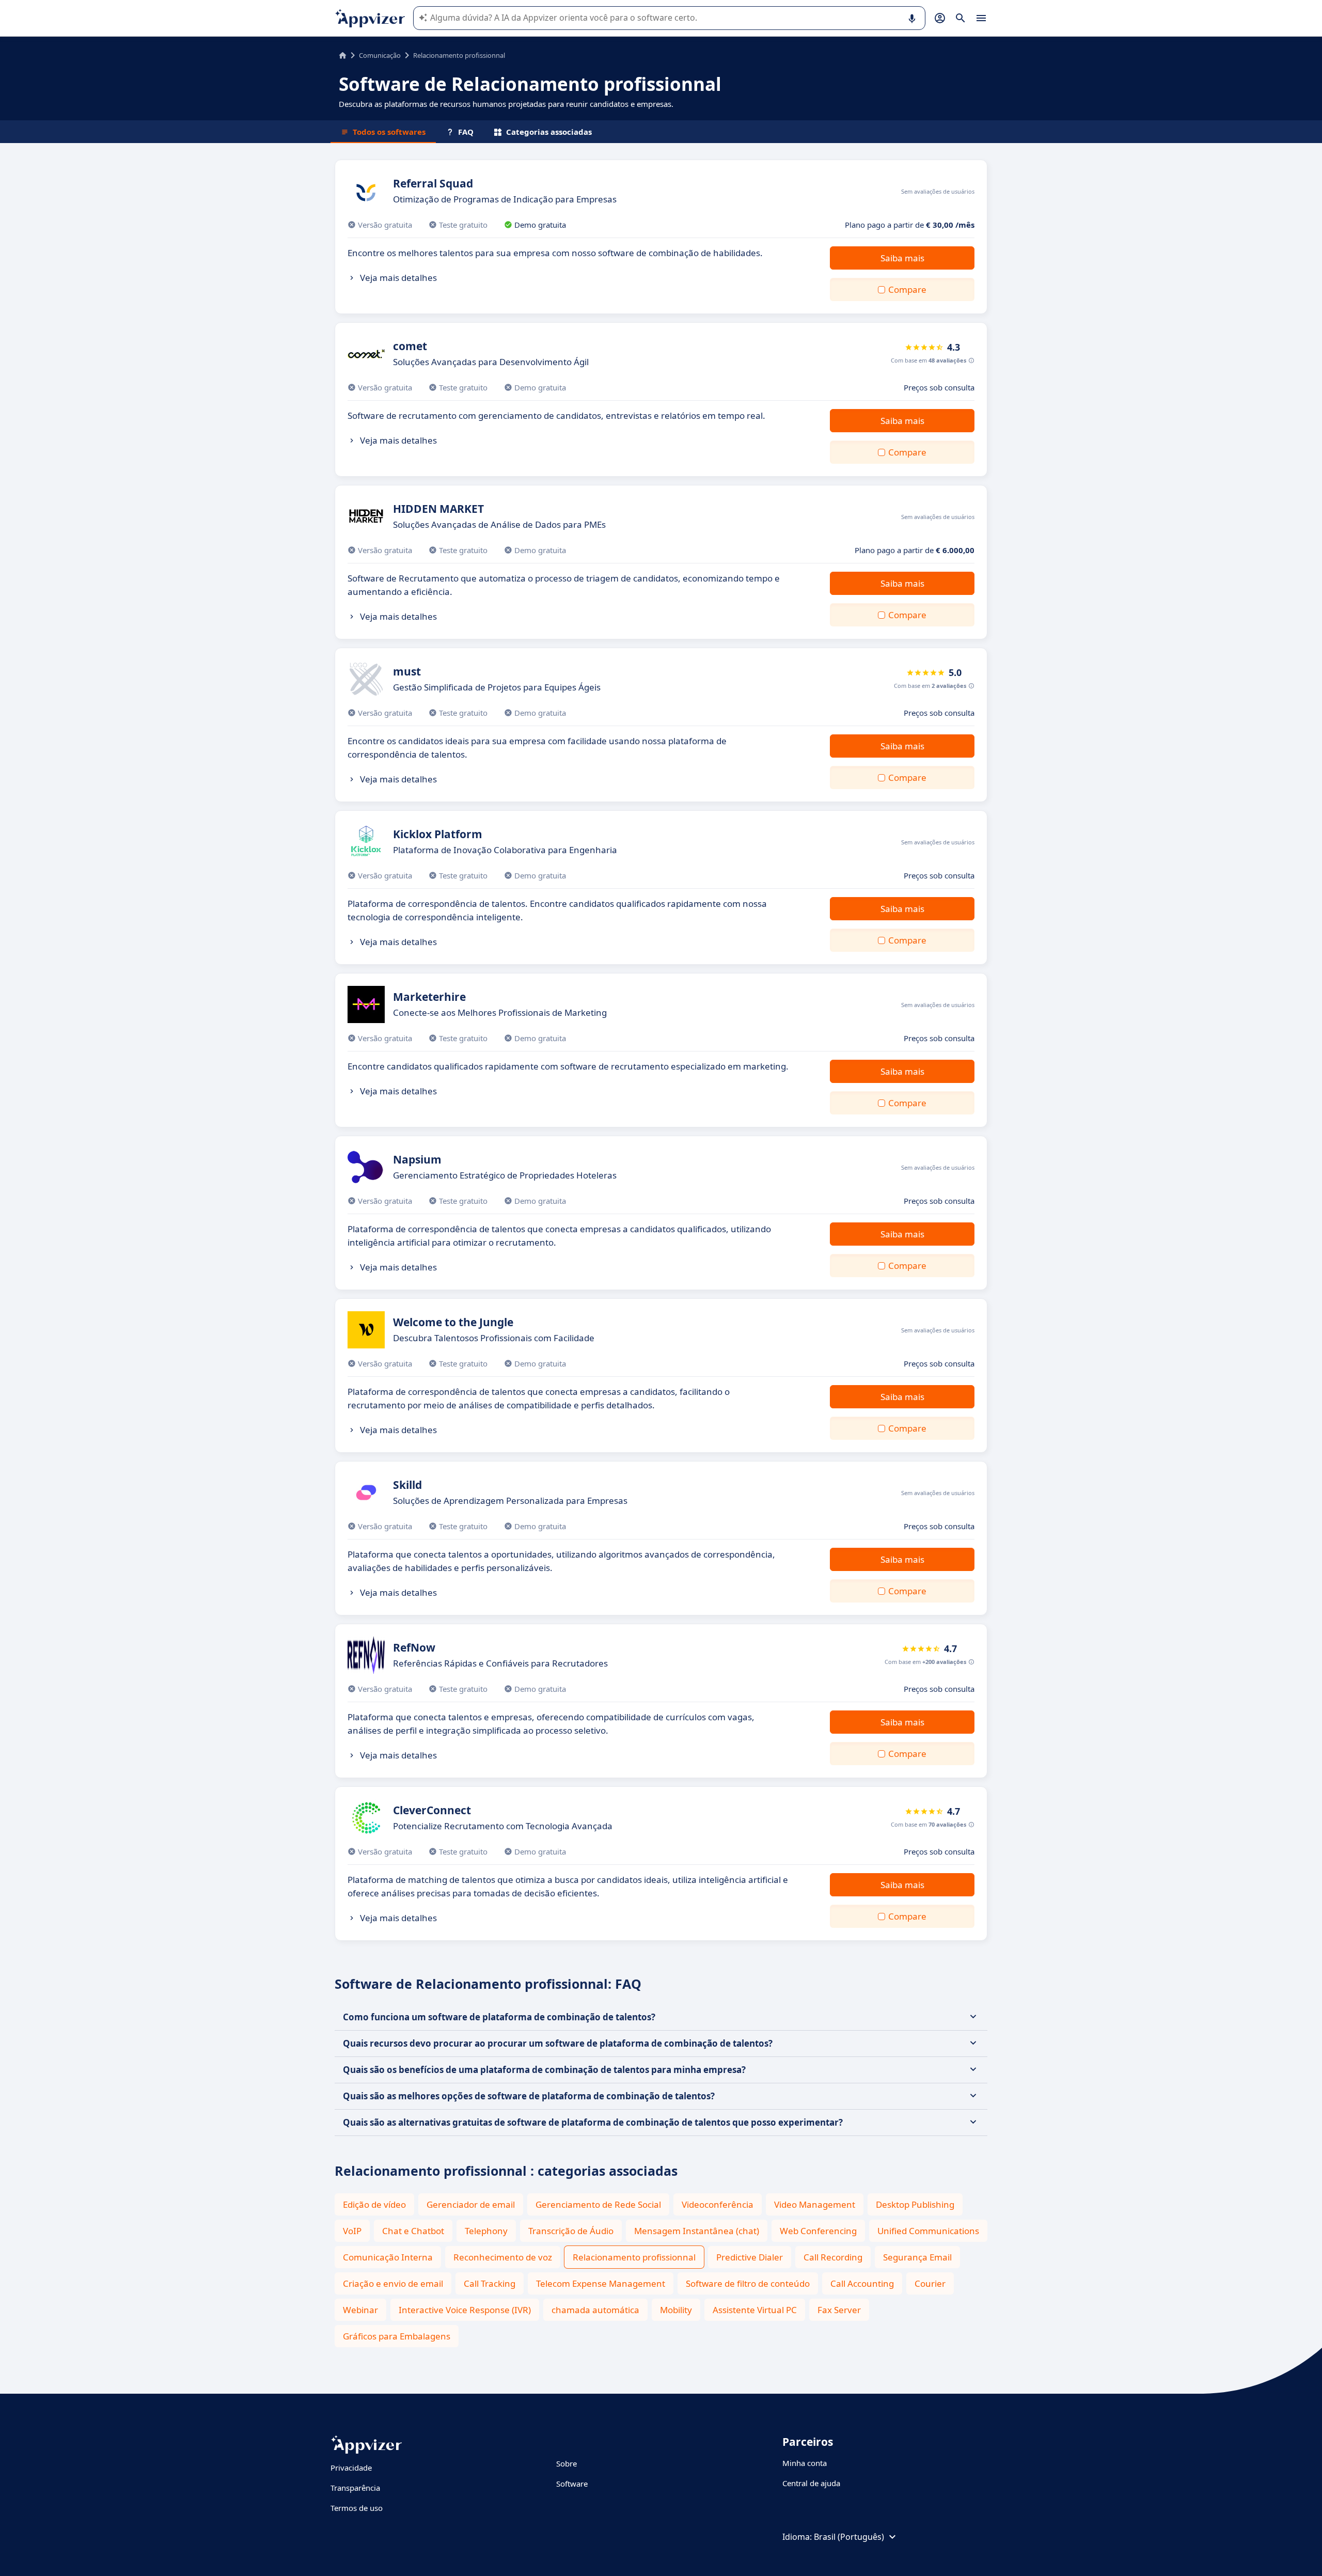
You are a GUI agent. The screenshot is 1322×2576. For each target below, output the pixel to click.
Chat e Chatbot (413, 2231)
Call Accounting (862, 2283)
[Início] (343, 55)
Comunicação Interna (388, 2257)
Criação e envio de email (393, 2283)
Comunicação (380, 55)
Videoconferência (718, 2204)
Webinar (360, 2310)
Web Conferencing (818, 2231)
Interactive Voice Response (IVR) (465, 2310)
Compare (907, 289)
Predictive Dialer (750, 2257)
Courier (930, 2283)
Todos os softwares (389, 132)
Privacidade (351, 2468)
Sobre (566, 2463)
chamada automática (595, 2310)
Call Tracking (490, 2283)
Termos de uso (357, 2508)
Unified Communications (928, 2231)
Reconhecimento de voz (503, 2257)
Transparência (355, 2488)
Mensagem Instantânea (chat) (697, 2231)
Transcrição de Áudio (571, 2231)
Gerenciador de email (471, 2204)
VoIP (352, 2231)
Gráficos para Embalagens (397, 2336)
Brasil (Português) (849, 2537)
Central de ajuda (811, 2483)
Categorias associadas (549, 132)
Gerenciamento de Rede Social (598, 2204)
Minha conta (805, 2463)
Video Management (815, 2204)
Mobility (676, 2310)
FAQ (466, 132)
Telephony (486, 2231)
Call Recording (833, 2257)
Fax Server (839, 2310)
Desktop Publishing (915, 2204)
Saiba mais (902, 258)
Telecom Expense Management (601, 2283)
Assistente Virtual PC (755, 2310)
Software (572, 2484)
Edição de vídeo (374, 2204)
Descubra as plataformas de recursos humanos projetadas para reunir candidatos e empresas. (507, 104)
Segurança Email (917, 2257)
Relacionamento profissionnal (634, 2257)
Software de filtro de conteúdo (748, 2283)
